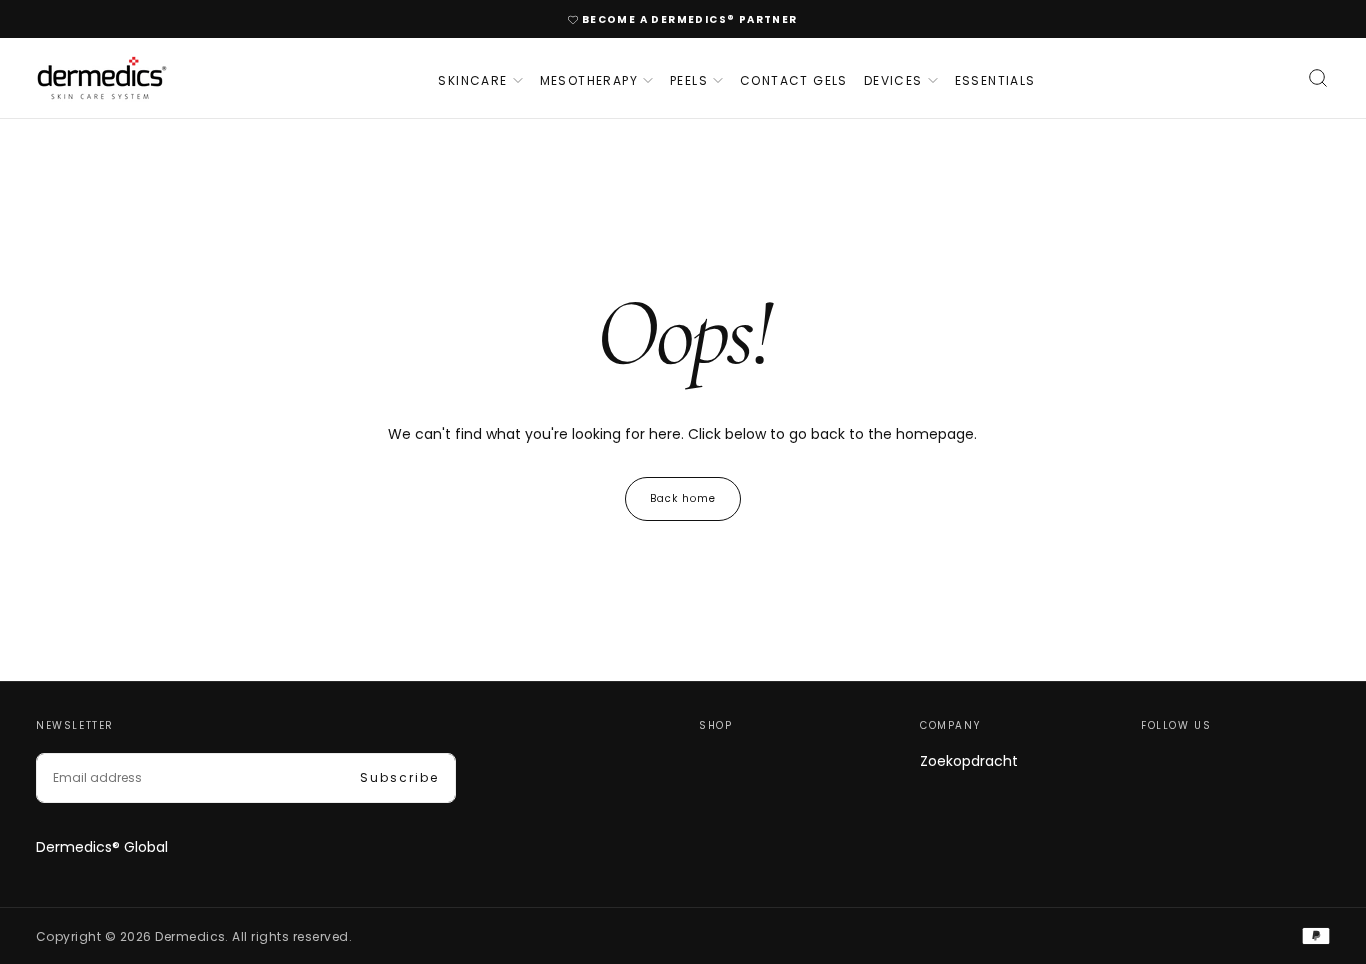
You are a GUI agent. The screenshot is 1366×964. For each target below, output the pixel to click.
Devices (893, 80)
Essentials (995, 80)
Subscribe (399, 777)
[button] (1318, 78)
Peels (689, 80)
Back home (683, 498)
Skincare (472, 80)
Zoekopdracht (969, 761)
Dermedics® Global (102, 847)
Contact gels (794, 80)
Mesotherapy (589, 80)
